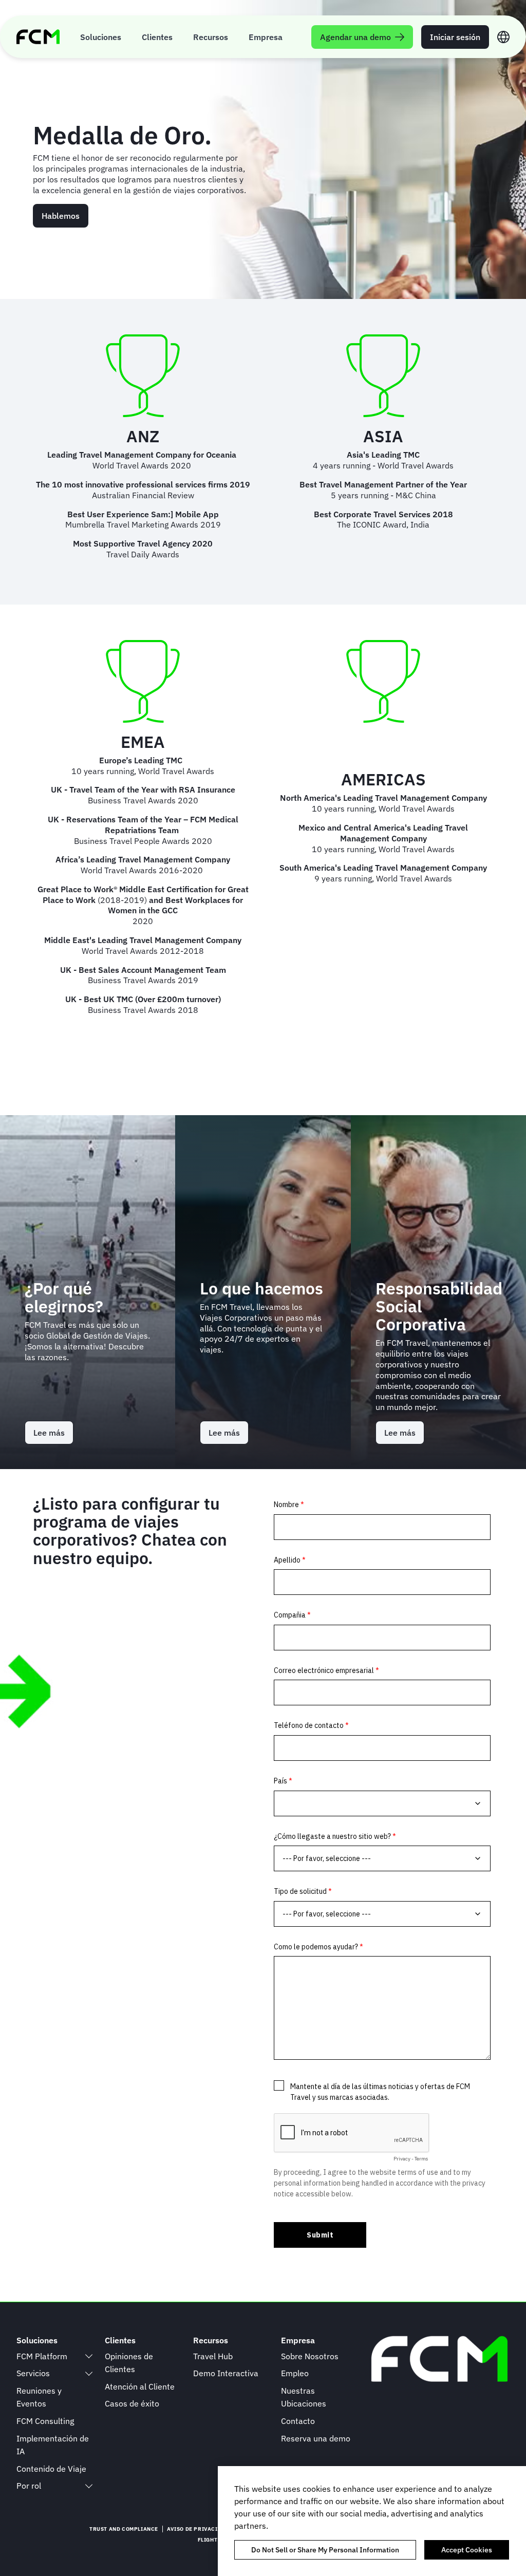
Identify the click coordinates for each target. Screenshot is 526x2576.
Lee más (53, 1436)
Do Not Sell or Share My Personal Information (325, 2550)
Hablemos (61, 216)
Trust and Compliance (124, 2529)
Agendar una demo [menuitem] (355, 37)
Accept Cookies (467, 2550)
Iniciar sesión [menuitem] (455, 37)
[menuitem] (101, 37)
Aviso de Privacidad (198, 2529)
